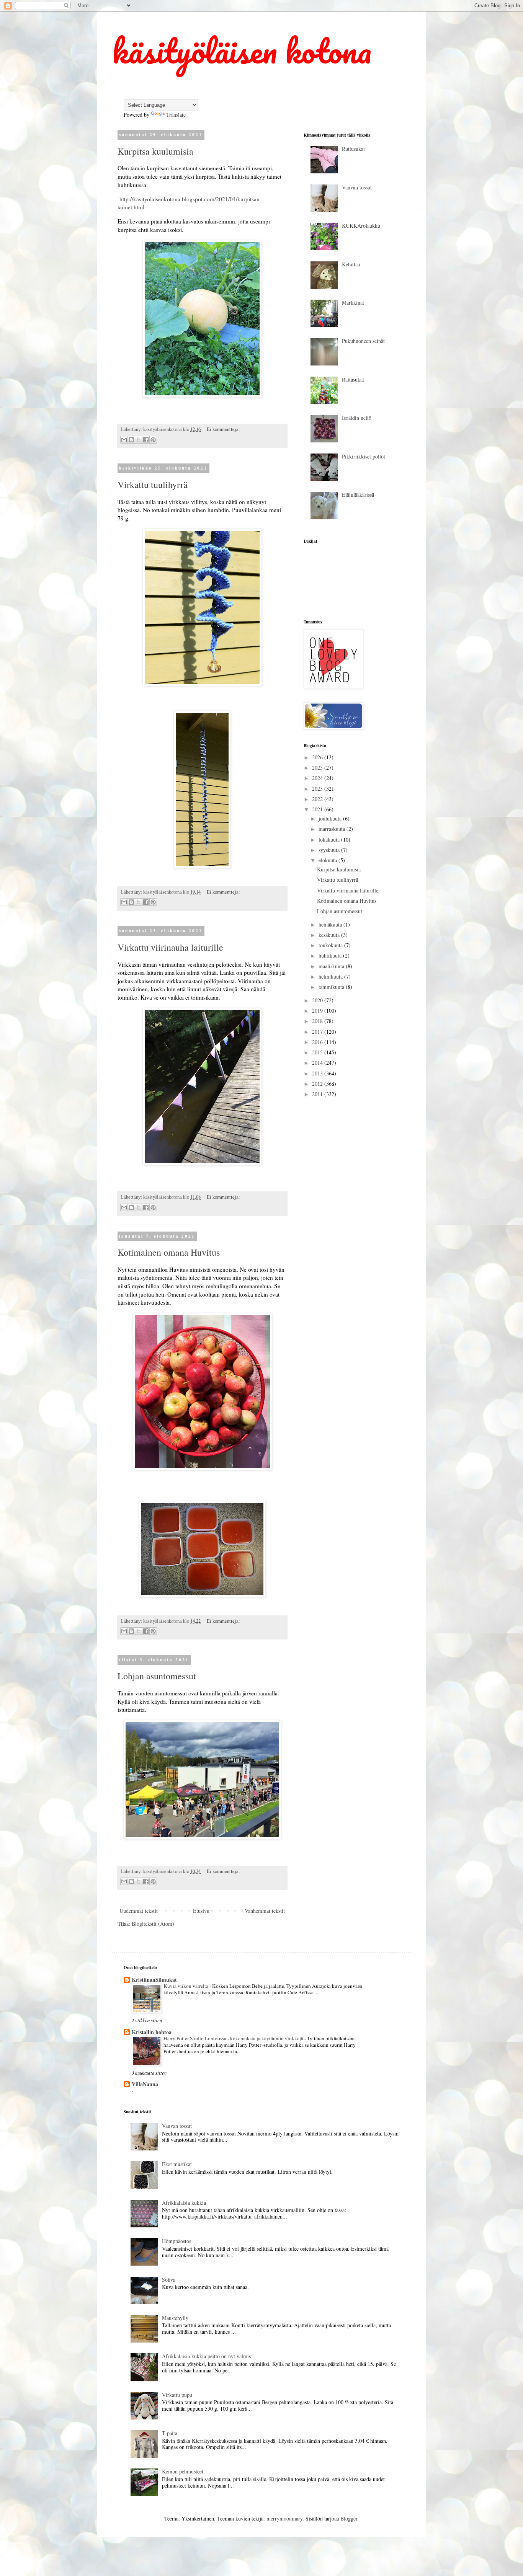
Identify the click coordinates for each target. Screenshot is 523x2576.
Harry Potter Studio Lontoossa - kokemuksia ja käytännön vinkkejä (234, 2038)
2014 (318, 1063)
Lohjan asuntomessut (157, 1676)
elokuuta (329, 860)
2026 (318, 757)
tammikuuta (332, 987)
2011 (318, 1094)
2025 (318, 768)
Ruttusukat (353, 149)
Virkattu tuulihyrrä (153, 485)
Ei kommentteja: (223, 429)
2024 (318, 778)
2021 (318, 809)
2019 (318, 1011)
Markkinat (353, 303)
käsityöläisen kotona (242, 51)
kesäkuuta (330, 935)
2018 (318, 1021)
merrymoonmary (284, 2518)
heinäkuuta (331, 924)
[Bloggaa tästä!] (131, 440)
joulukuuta (331, 818)
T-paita (170, 2433)
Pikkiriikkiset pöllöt (364, 456)
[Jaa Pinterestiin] (153, 440)
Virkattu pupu (177, 2395)
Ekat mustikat (177, 2164)
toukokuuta (331, 945)
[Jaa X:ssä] (139, 440)
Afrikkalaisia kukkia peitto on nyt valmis (206, 2356)
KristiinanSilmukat (154, 1980)
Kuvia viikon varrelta (186, 1986)
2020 (318, 1000)
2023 (318, 789)
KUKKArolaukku (361, 226)
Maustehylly (175, 2318)
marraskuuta (333, 829)
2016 (318, 1042)
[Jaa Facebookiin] (146, 440)
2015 (318, 1052)
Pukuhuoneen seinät (363, 341)
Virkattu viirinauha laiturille (170, 947)
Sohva (169, 2280)
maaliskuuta (332, 966)
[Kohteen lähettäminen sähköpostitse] (124, 440)
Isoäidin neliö (357, 418)
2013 (318, 1073)
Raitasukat (353, 379)
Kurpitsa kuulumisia (155, 151)
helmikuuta (331, 976)
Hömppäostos (177, 2241)
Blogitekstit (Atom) (153, 1924)
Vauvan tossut (357, 187)
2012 (318, 1084)
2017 (318, 1032)
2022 (318, 799)
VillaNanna (145, 2084)
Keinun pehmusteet (183, 2471)
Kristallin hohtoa (152, 2032)
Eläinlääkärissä (358, 495)
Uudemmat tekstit (139, 1911)
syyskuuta (330, 850)
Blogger (349, 2518)
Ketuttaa (351, 264)
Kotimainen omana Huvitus (169, 1252)
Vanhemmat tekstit (265, 1911)
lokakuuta (330, 839)
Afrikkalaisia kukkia (184, 2203)
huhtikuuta (331, 955)
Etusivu (201, 1911)
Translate (176, 115)
